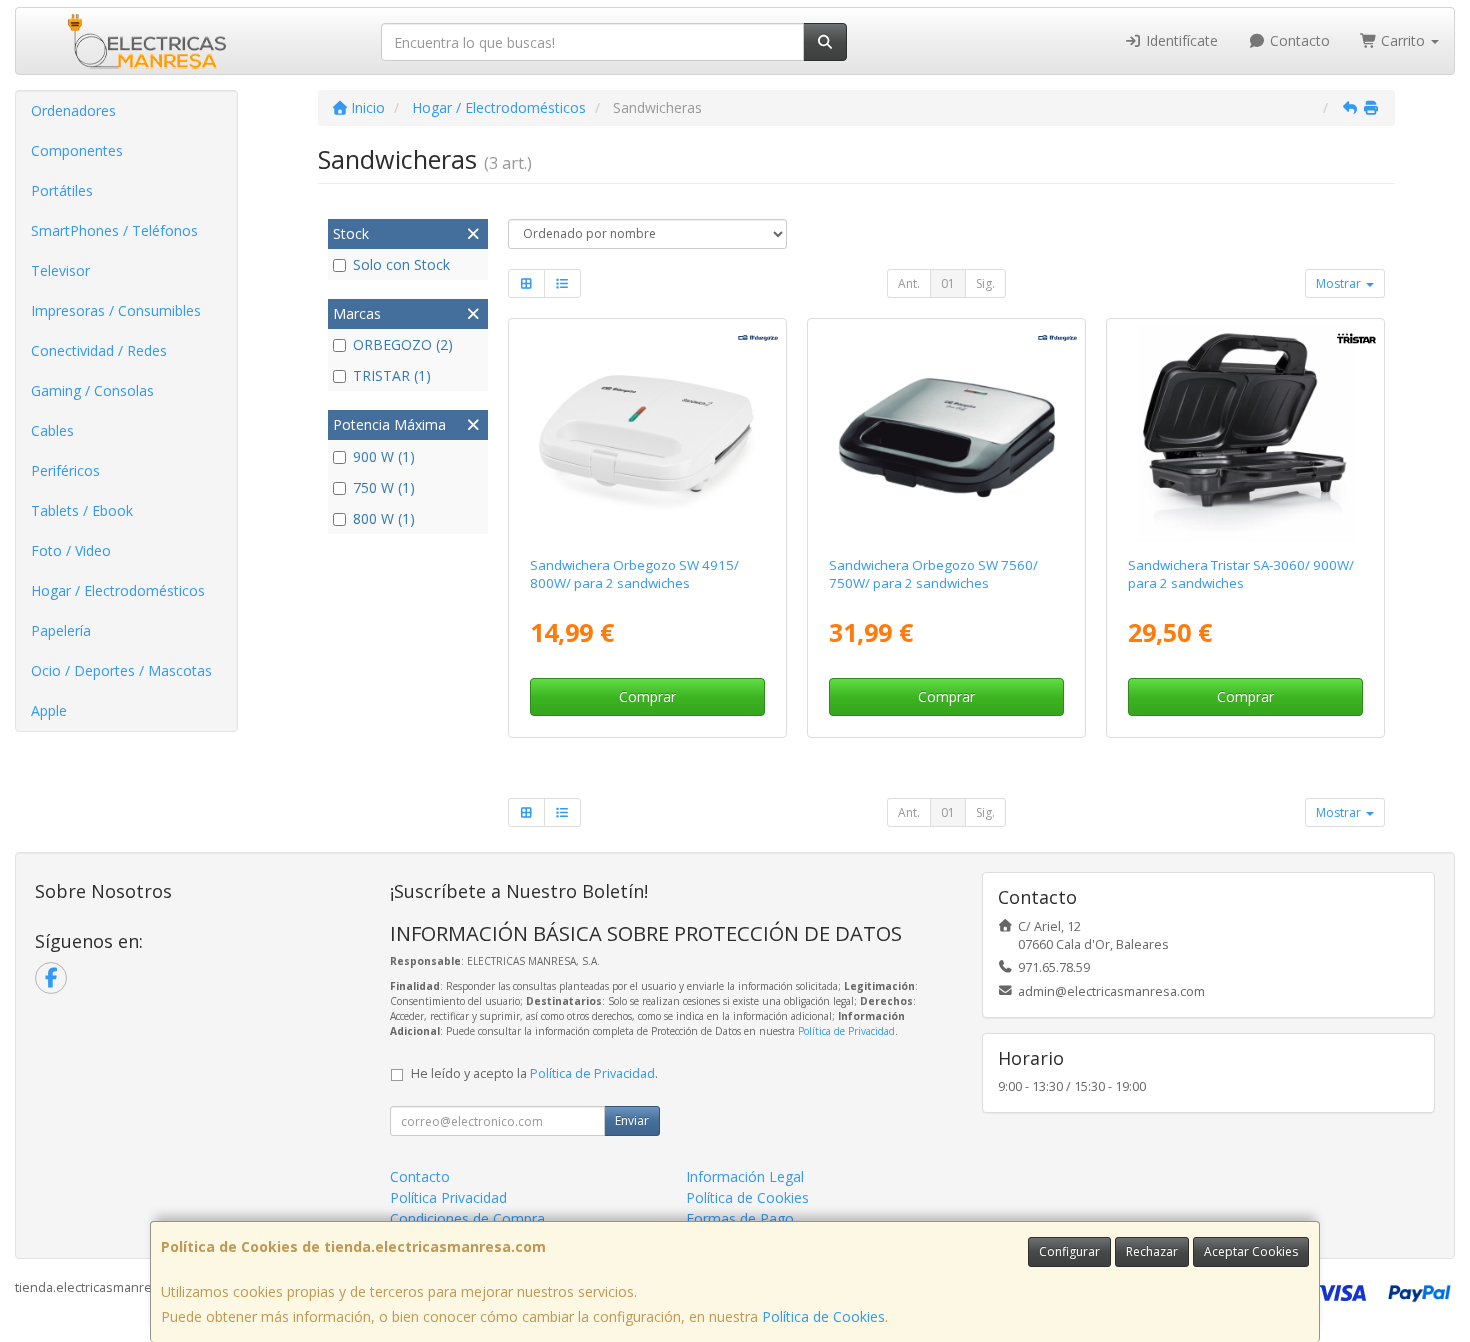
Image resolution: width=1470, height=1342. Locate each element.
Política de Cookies (823, 1316)
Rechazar (1152, 1251)
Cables (52, 430)
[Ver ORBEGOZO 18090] (647, 434)
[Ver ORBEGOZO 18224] (947, 434)
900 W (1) (384, 456)
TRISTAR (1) (392, 375)
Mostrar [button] (1340, 283)
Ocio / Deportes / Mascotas (121, 670)
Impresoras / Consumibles (116, 310)
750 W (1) (384, 487)
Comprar (647, 696)
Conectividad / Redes (99, 350)
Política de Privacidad (846, 1031)
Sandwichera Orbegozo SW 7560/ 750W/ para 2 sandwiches (933, 573)
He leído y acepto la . (534, 1073)
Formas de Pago (740, 1218)
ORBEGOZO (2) (403, 344)
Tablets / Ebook (82, 510)
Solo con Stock (401, 264)
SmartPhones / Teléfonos (114, 230)
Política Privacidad (448, 1197)
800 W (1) (384, 518)
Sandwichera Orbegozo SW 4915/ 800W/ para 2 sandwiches (634, 573)
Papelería (61, 630)
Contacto (1298, 40)
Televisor (60, 270)
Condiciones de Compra (467, 1218)
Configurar (1069, 1251)
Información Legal (745, 1176)
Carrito (1403, 40)
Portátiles (62, 190)
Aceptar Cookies (1251, 1251)
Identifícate (1180, 40)
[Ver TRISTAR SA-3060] (1246, 434)
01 (948, 283)
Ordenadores (73, 110)
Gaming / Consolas (92, 390)
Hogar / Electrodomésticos (118, 590)
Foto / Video (71, 550)
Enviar (632, 1120)
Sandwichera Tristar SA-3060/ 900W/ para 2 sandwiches (1241, 573)
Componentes (77, 150)
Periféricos (65, 470)
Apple (49, 710)
